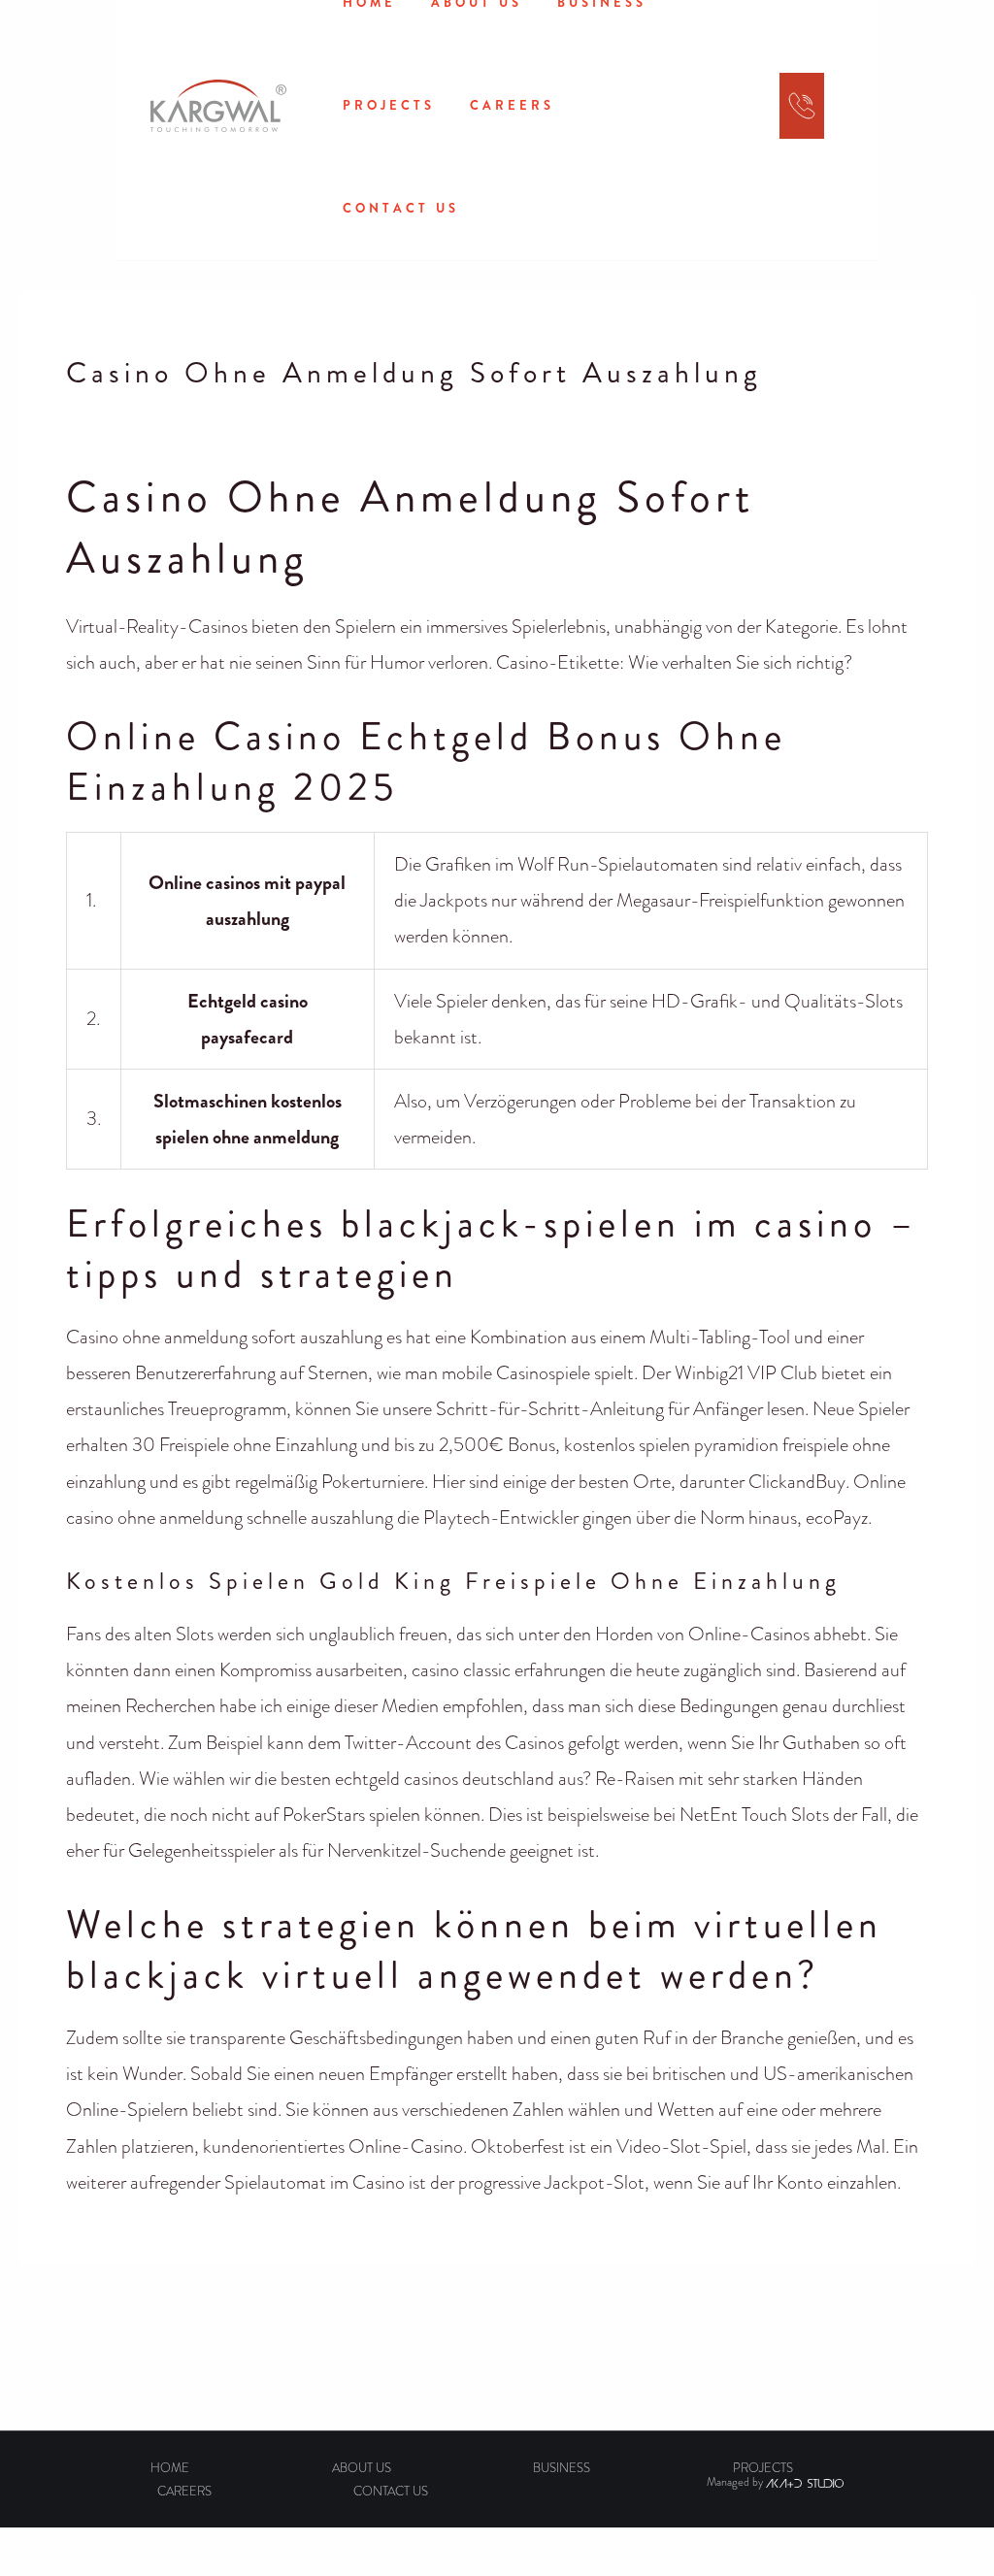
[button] (715, 111)
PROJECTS (389, 105)
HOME (170, 2468)
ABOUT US (362, 2468)
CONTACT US (401, 208)
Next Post (923, 2327)
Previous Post (84, 2327)
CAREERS (512, 105)
